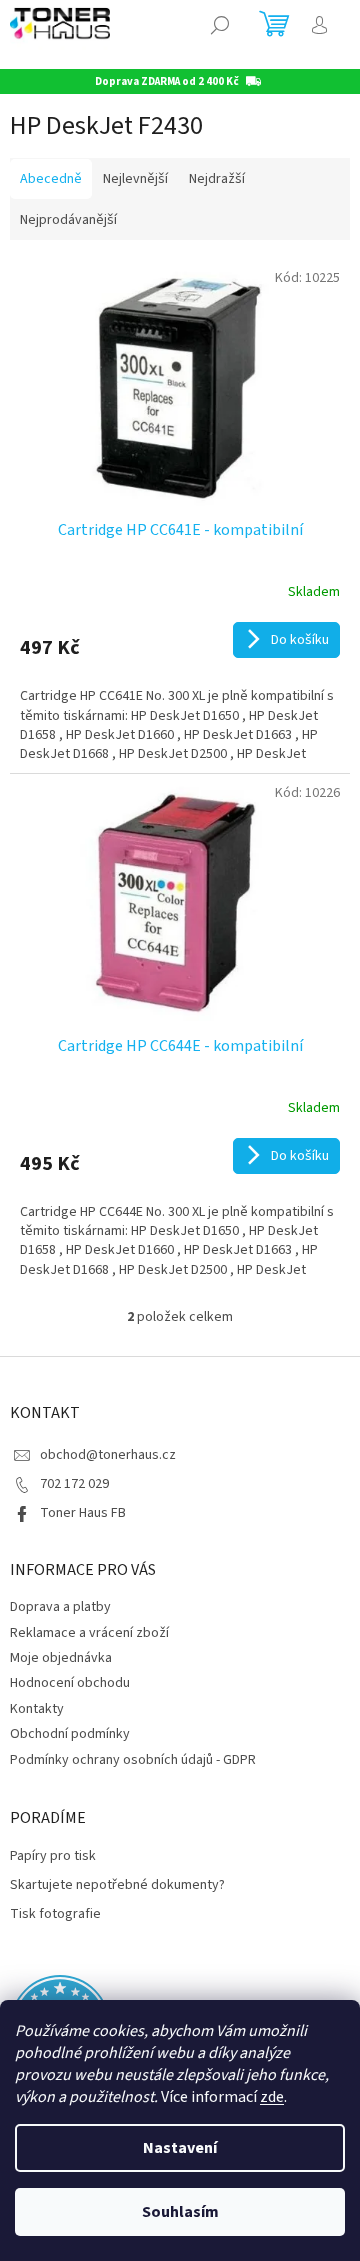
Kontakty (37, 1709)
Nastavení (180, 2148)
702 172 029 (74, 1484)
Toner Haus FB (83, 1513)
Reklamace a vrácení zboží (89, 1633)
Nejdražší (217, 179)
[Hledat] (220, 25)
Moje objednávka (61, 1658)
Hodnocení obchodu (70, 1683)
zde (272, 2097)
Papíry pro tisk (53, 1856)
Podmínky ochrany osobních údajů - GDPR (133, 1760)
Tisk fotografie (55, 1914)
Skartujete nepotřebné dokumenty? (117, 1885)
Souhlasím (180, 2212)
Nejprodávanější (68, 220)
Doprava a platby (60, 1607)
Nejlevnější (135, 179)
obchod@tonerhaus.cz (108, 1455)
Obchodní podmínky (70, 1734)
